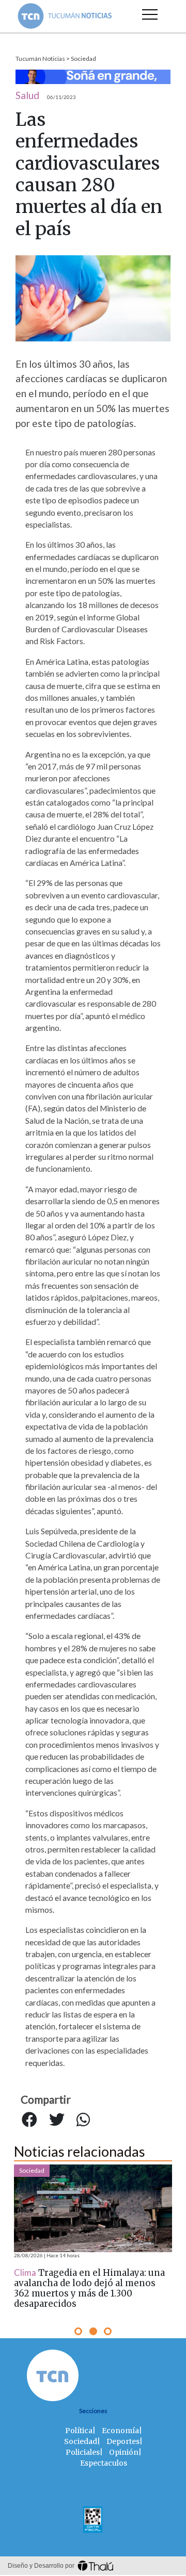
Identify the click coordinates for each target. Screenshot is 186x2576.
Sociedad (83, 59)
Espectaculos (104, 2463)
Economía (120, 2431)
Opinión (124, 2452)
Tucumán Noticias (40, 59)
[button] (78, 2331)
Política (79, 2431)
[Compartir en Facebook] (29, 2120)
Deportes (123, 2441)
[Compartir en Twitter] (57, 2120)
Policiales (83, 2452)
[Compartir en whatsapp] (83, 2120)
